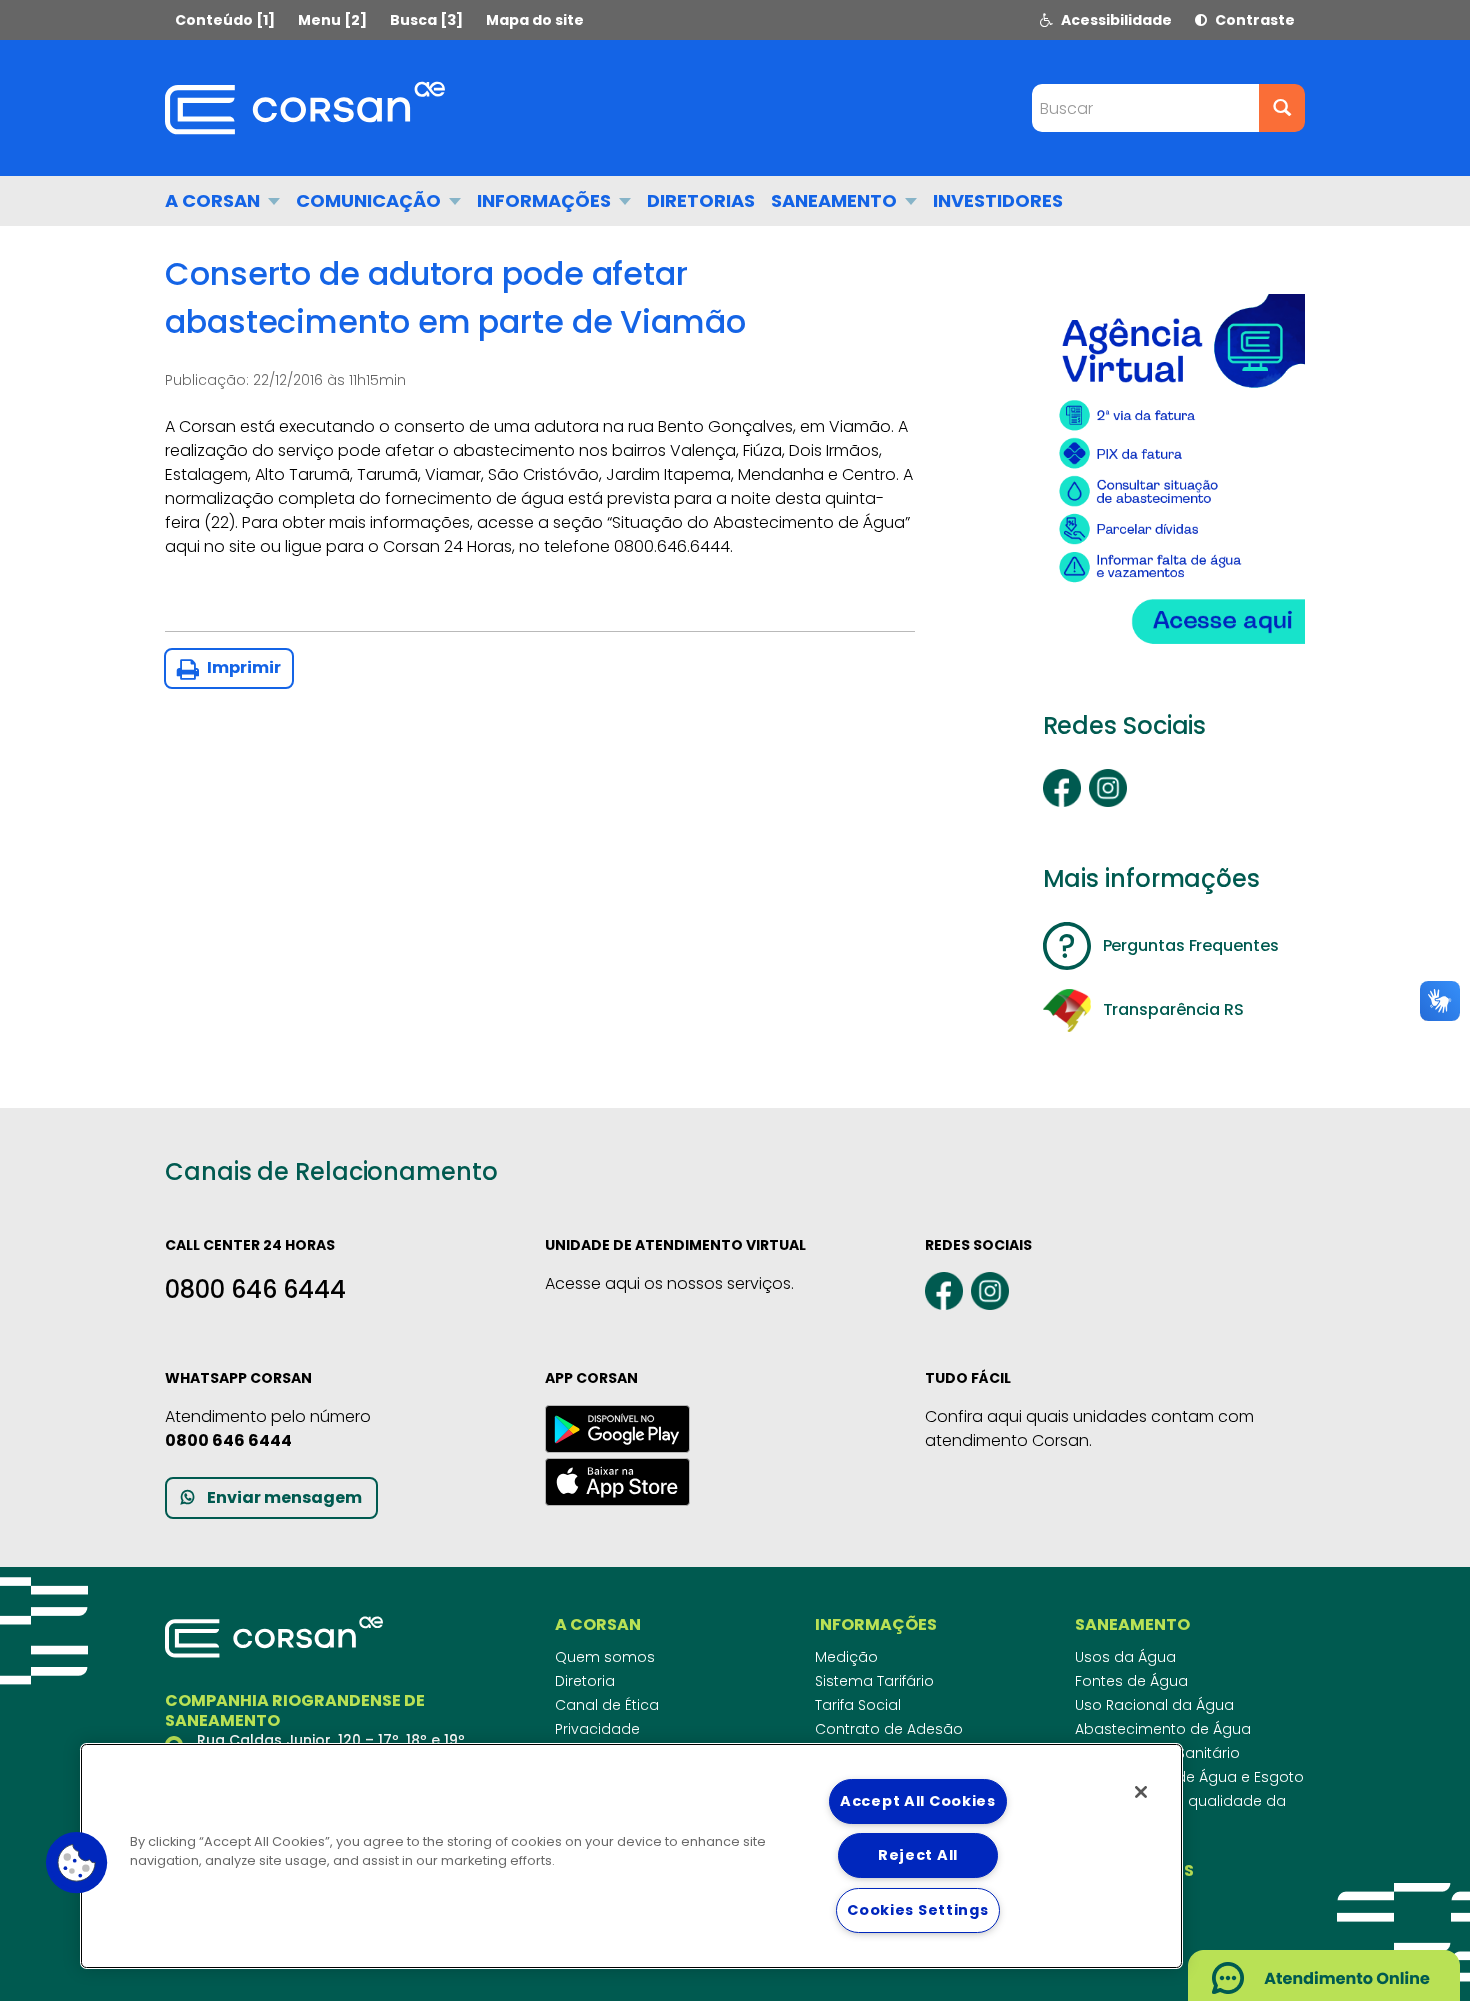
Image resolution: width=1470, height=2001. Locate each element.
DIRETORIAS (701, 200)
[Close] (1141, 1792)
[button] (77, 1863)
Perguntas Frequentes (1191, 945)
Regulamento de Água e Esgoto (1189, 1777)
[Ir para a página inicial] (305, 108)
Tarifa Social (858, 1705)
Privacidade (597, 1729)
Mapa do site (535, 20)
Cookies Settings (918, 1910)
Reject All (918, 1855)
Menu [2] (332, 20)
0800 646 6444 (255, 1289)
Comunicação (370, 200)
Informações (546, 200)
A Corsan (214, 200)
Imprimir (242, 667)
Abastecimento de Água (1163, 1729)
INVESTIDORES (998, 200)
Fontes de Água (1131, 1681)
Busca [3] (426, 20)
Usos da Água (1125, 1657)
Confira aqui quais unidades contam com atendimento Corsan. (1089, 1428)
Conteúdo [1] (225, 20)
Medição (846, 1657)
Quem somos (605, 1657)
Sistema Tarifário (874, 1681)
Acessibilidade (1115, 20)
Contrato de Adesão (889, 1729)
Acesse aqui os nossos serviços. (669, 1283)
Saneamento (836, 200)
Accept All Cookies (918, 1801)
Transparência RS (1173, 1009)
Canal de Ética (607, 1705)
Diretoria (585, 1681)
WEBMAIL (1113, 1915)
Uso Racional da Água (1154, 1705)
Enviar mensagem (284, 1497)
